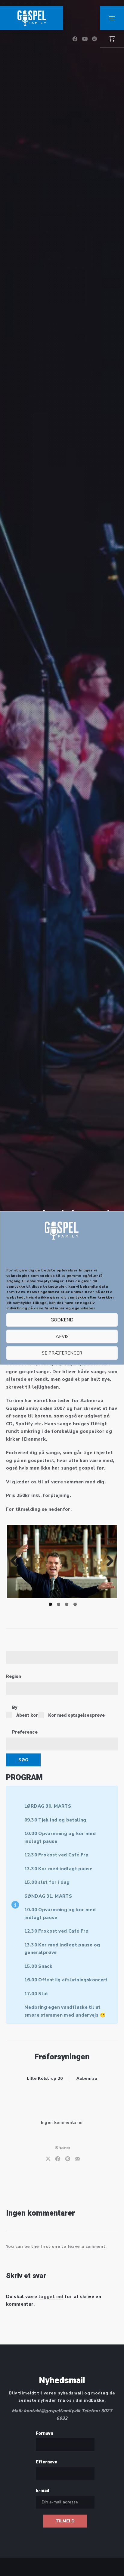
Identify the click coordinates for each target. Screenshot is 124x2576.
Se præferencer (62, 1353)
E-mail (42, 2490)
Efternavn (47, 2462)
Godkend (62, 1320)
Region (14, 1676)
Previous (16, 1561)
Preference (25, 1732)
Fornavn (45, 2433)
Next (108, 1561)
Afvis (62, 1336)
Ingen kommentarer (62, 2123)
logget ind (51, 2297)
